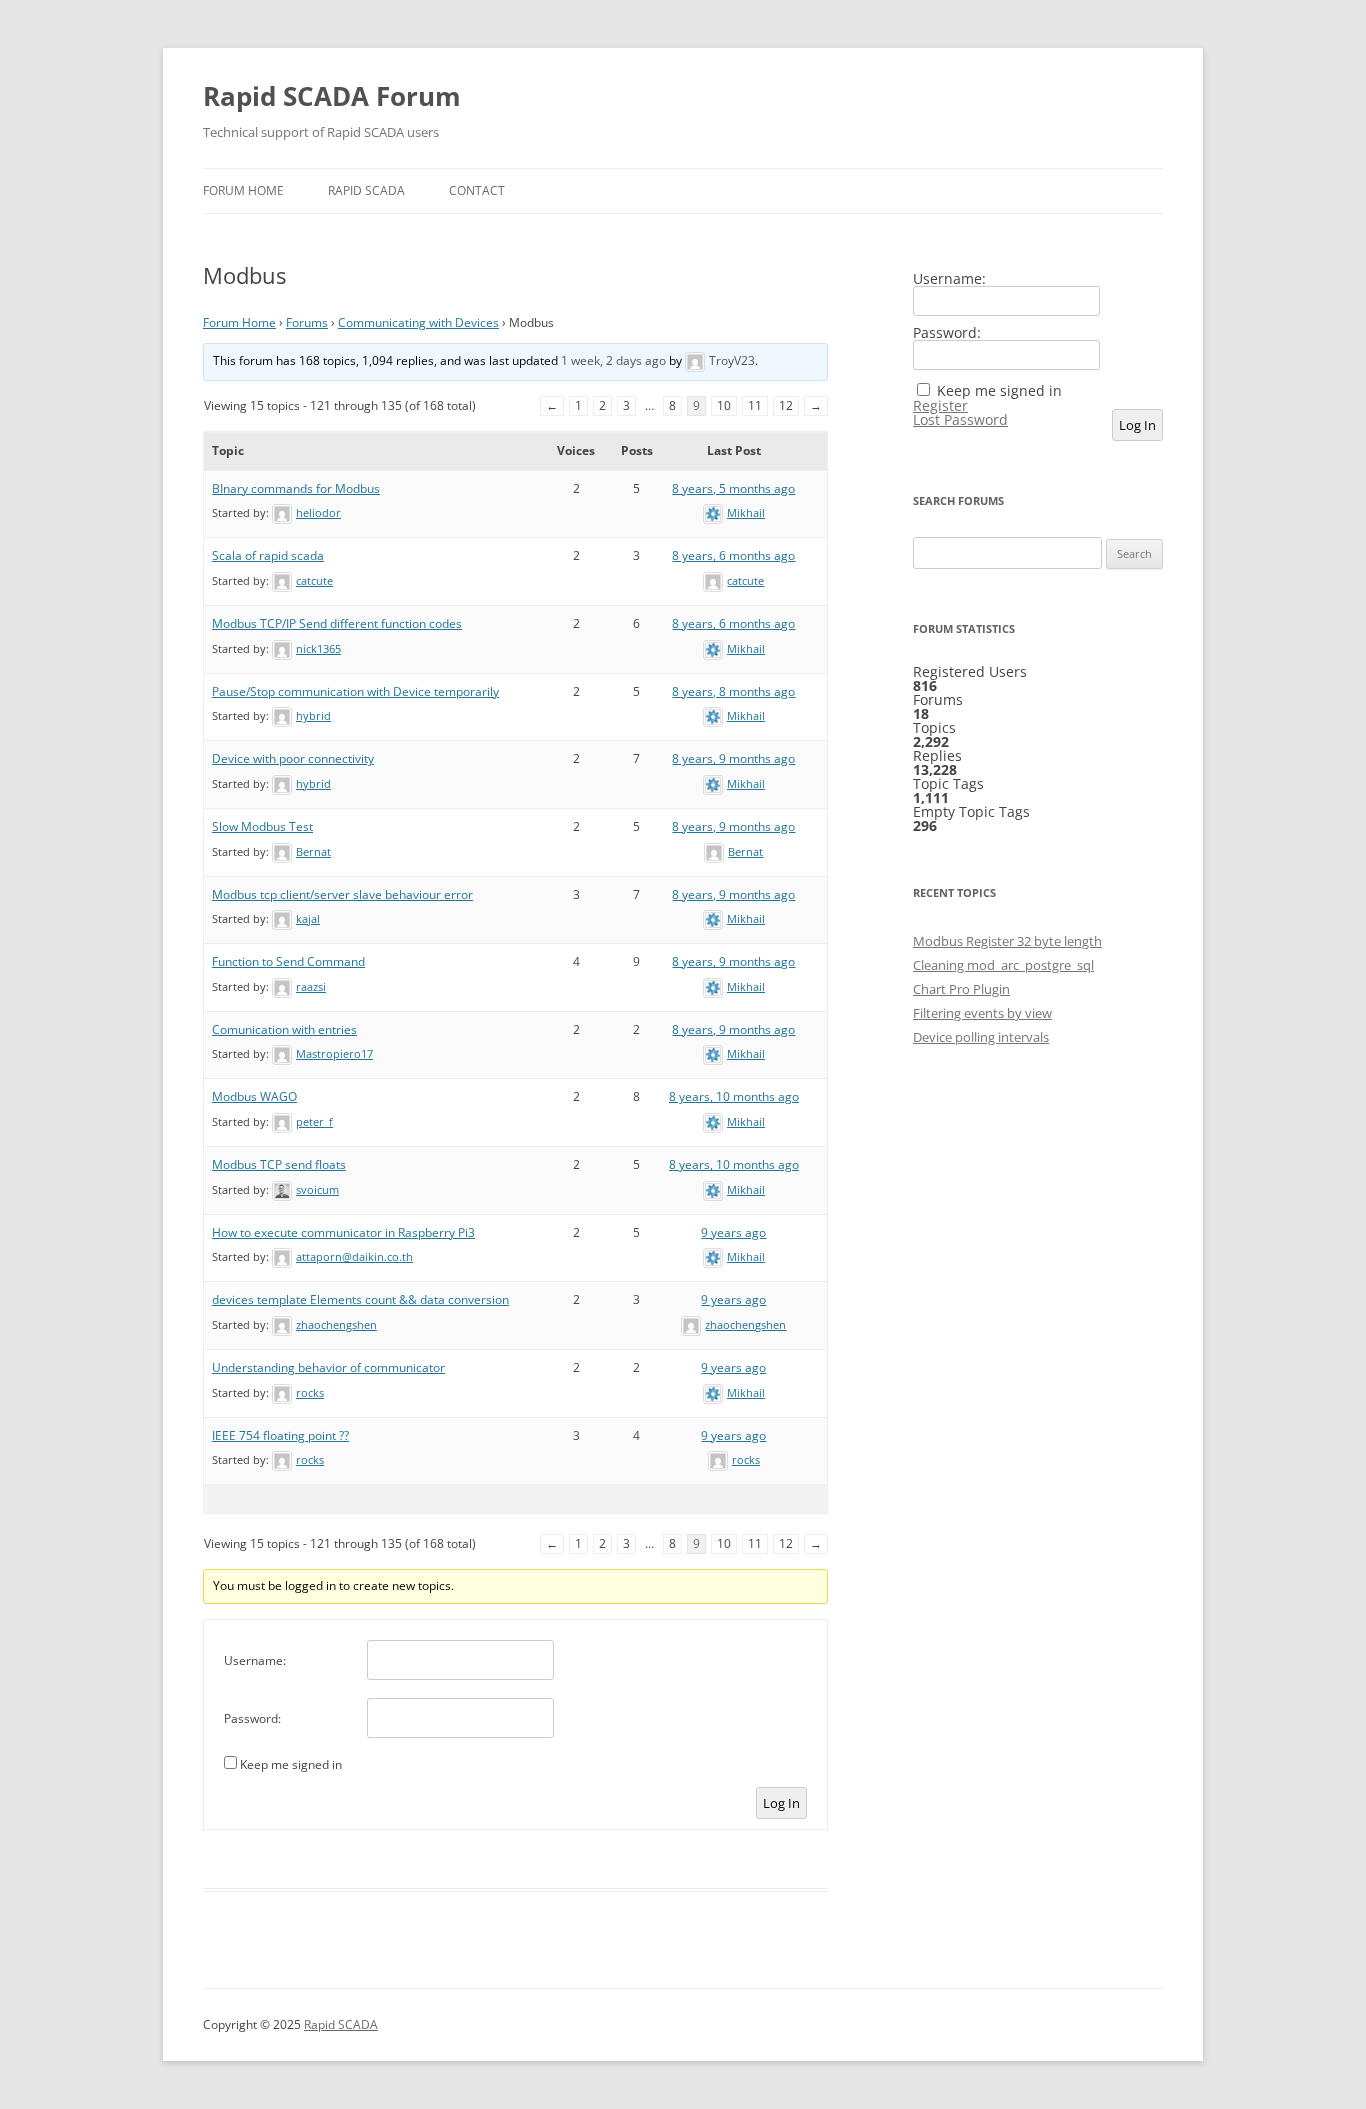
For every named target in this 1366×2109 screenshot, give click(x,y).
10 (724, 405)
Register (940, 406)
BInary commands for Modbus (296, 488)
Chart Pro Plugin (961, 989)
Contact (477, 190)
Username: (255, 1660)
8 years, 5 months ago (733, 488)
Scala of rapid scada (268, 555)
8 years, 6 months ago (733, 555)
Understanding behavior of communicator (328, 1367)
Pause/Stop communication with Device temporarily (355, 691)
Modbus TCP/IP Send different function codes (337, 623)
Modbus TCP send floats (279, 1164)
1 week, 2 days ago (613, 360)
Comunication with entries (284, 1029)
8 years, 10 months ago (734, 1096)
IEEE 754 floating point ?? (280, 1435)
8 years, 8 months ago (733, 691)
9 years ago (733, 1232)
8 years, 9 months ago (733, 758)
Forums (307, 322)
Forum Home (243, 190)
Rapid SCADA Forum (332, 96)
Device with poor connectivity (293, 758)
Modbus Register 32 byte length (1007, 941)
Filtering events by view (982, 1013)
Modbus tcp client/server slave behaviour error (342, 894)
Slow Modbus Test (262, 826)
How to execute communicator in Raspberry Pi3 (343, 1232)
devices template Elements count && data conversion (360, 1299)
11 (755, 405)
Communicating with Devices (418, 322)
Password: (252, 1718)
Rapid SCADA (366, 190)
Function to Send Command (288, 961)
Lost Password (960, 420)
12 (786, 405)
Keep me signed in (291, 1764)
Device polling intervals (981, 1037)
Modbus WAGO (254, 1096)
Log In (781, 1803)
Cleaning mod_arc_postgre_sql (1003, 965)
